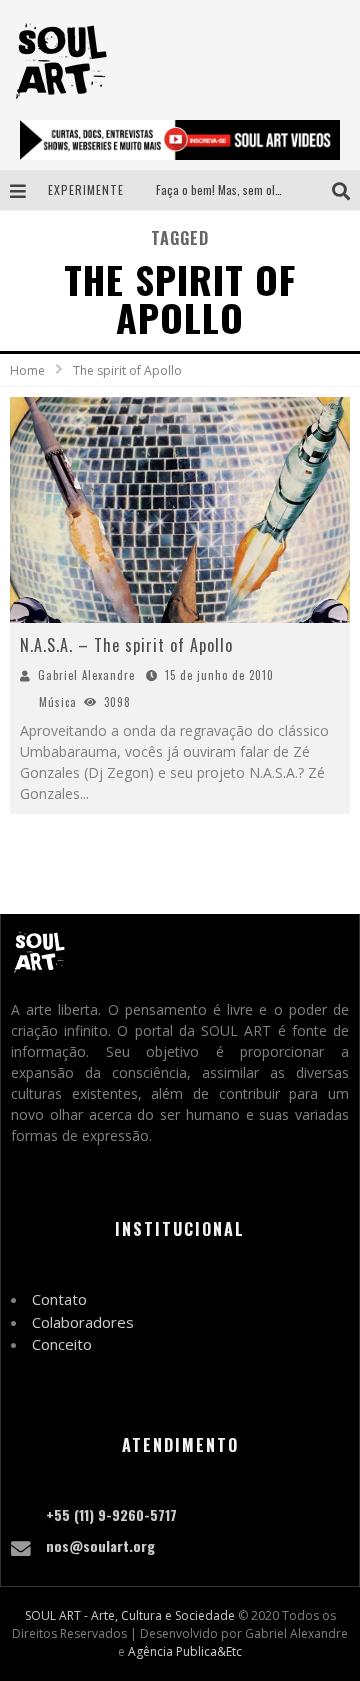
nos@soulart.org (100, 1545)
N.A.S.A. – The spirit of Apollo (126, 645)
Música (58, 702)
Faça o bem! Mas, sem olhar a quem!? (247, 189)
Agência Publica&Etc (185, 1651)
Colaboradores (83, 1322)
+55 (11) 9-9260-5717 (111, 1514)
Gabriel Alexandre (86, 675)
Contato (59, 1299)
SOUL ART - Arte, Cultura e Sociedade (130, 1615)
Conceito (62, 1344)
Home (27, 370)
